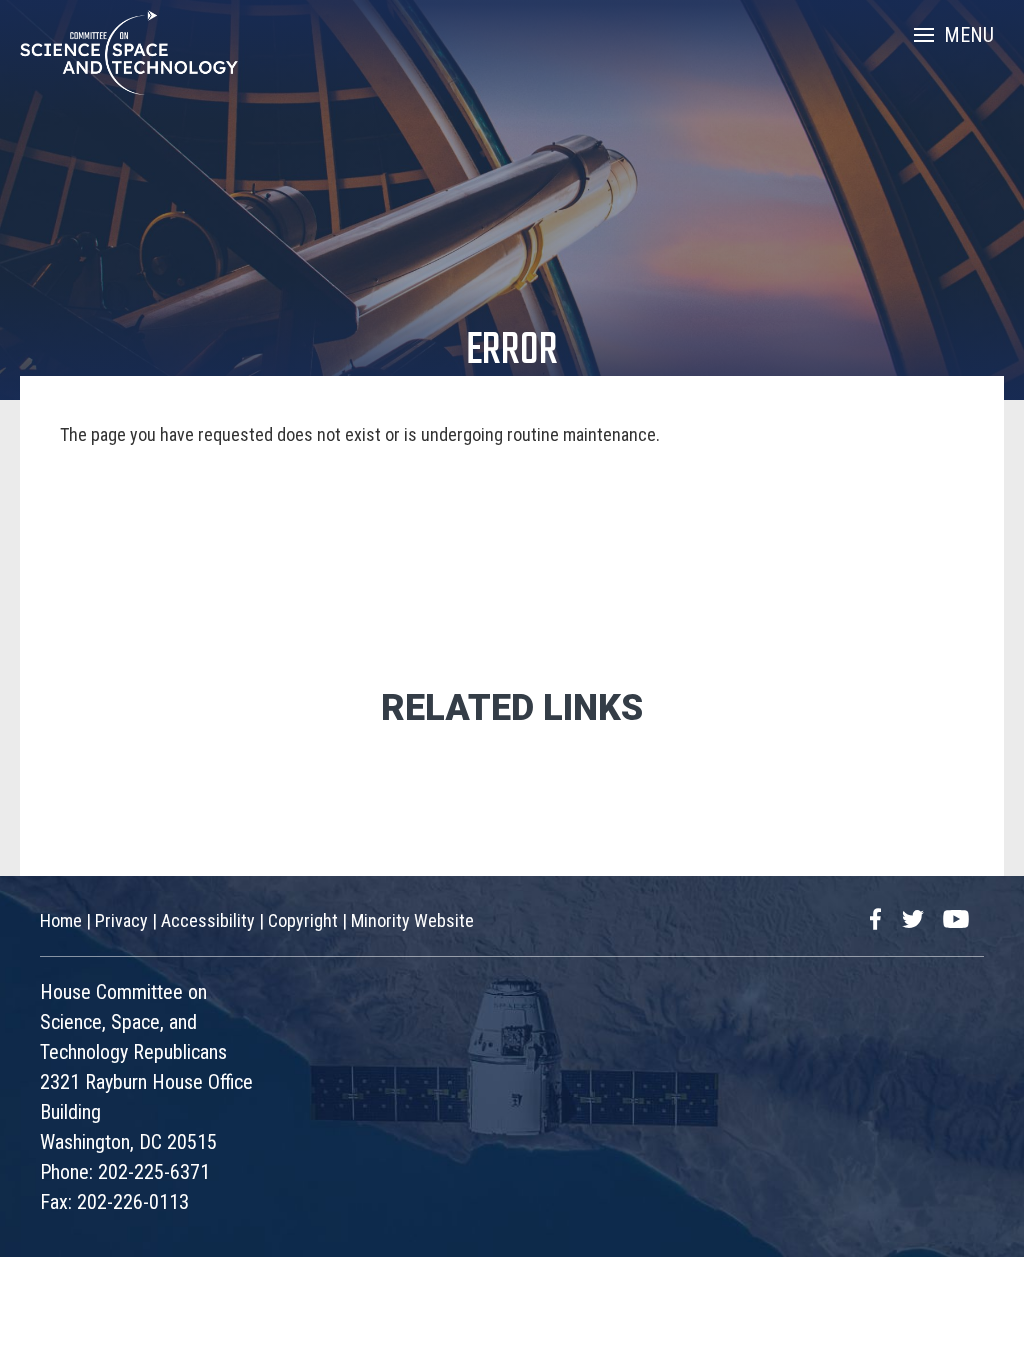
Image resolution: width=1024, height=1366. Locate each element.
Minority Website (412, 920)
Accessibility (208, 920)
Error (512, 351)
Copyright (303, 920)
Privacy (121, 920)
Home (61, 920)
